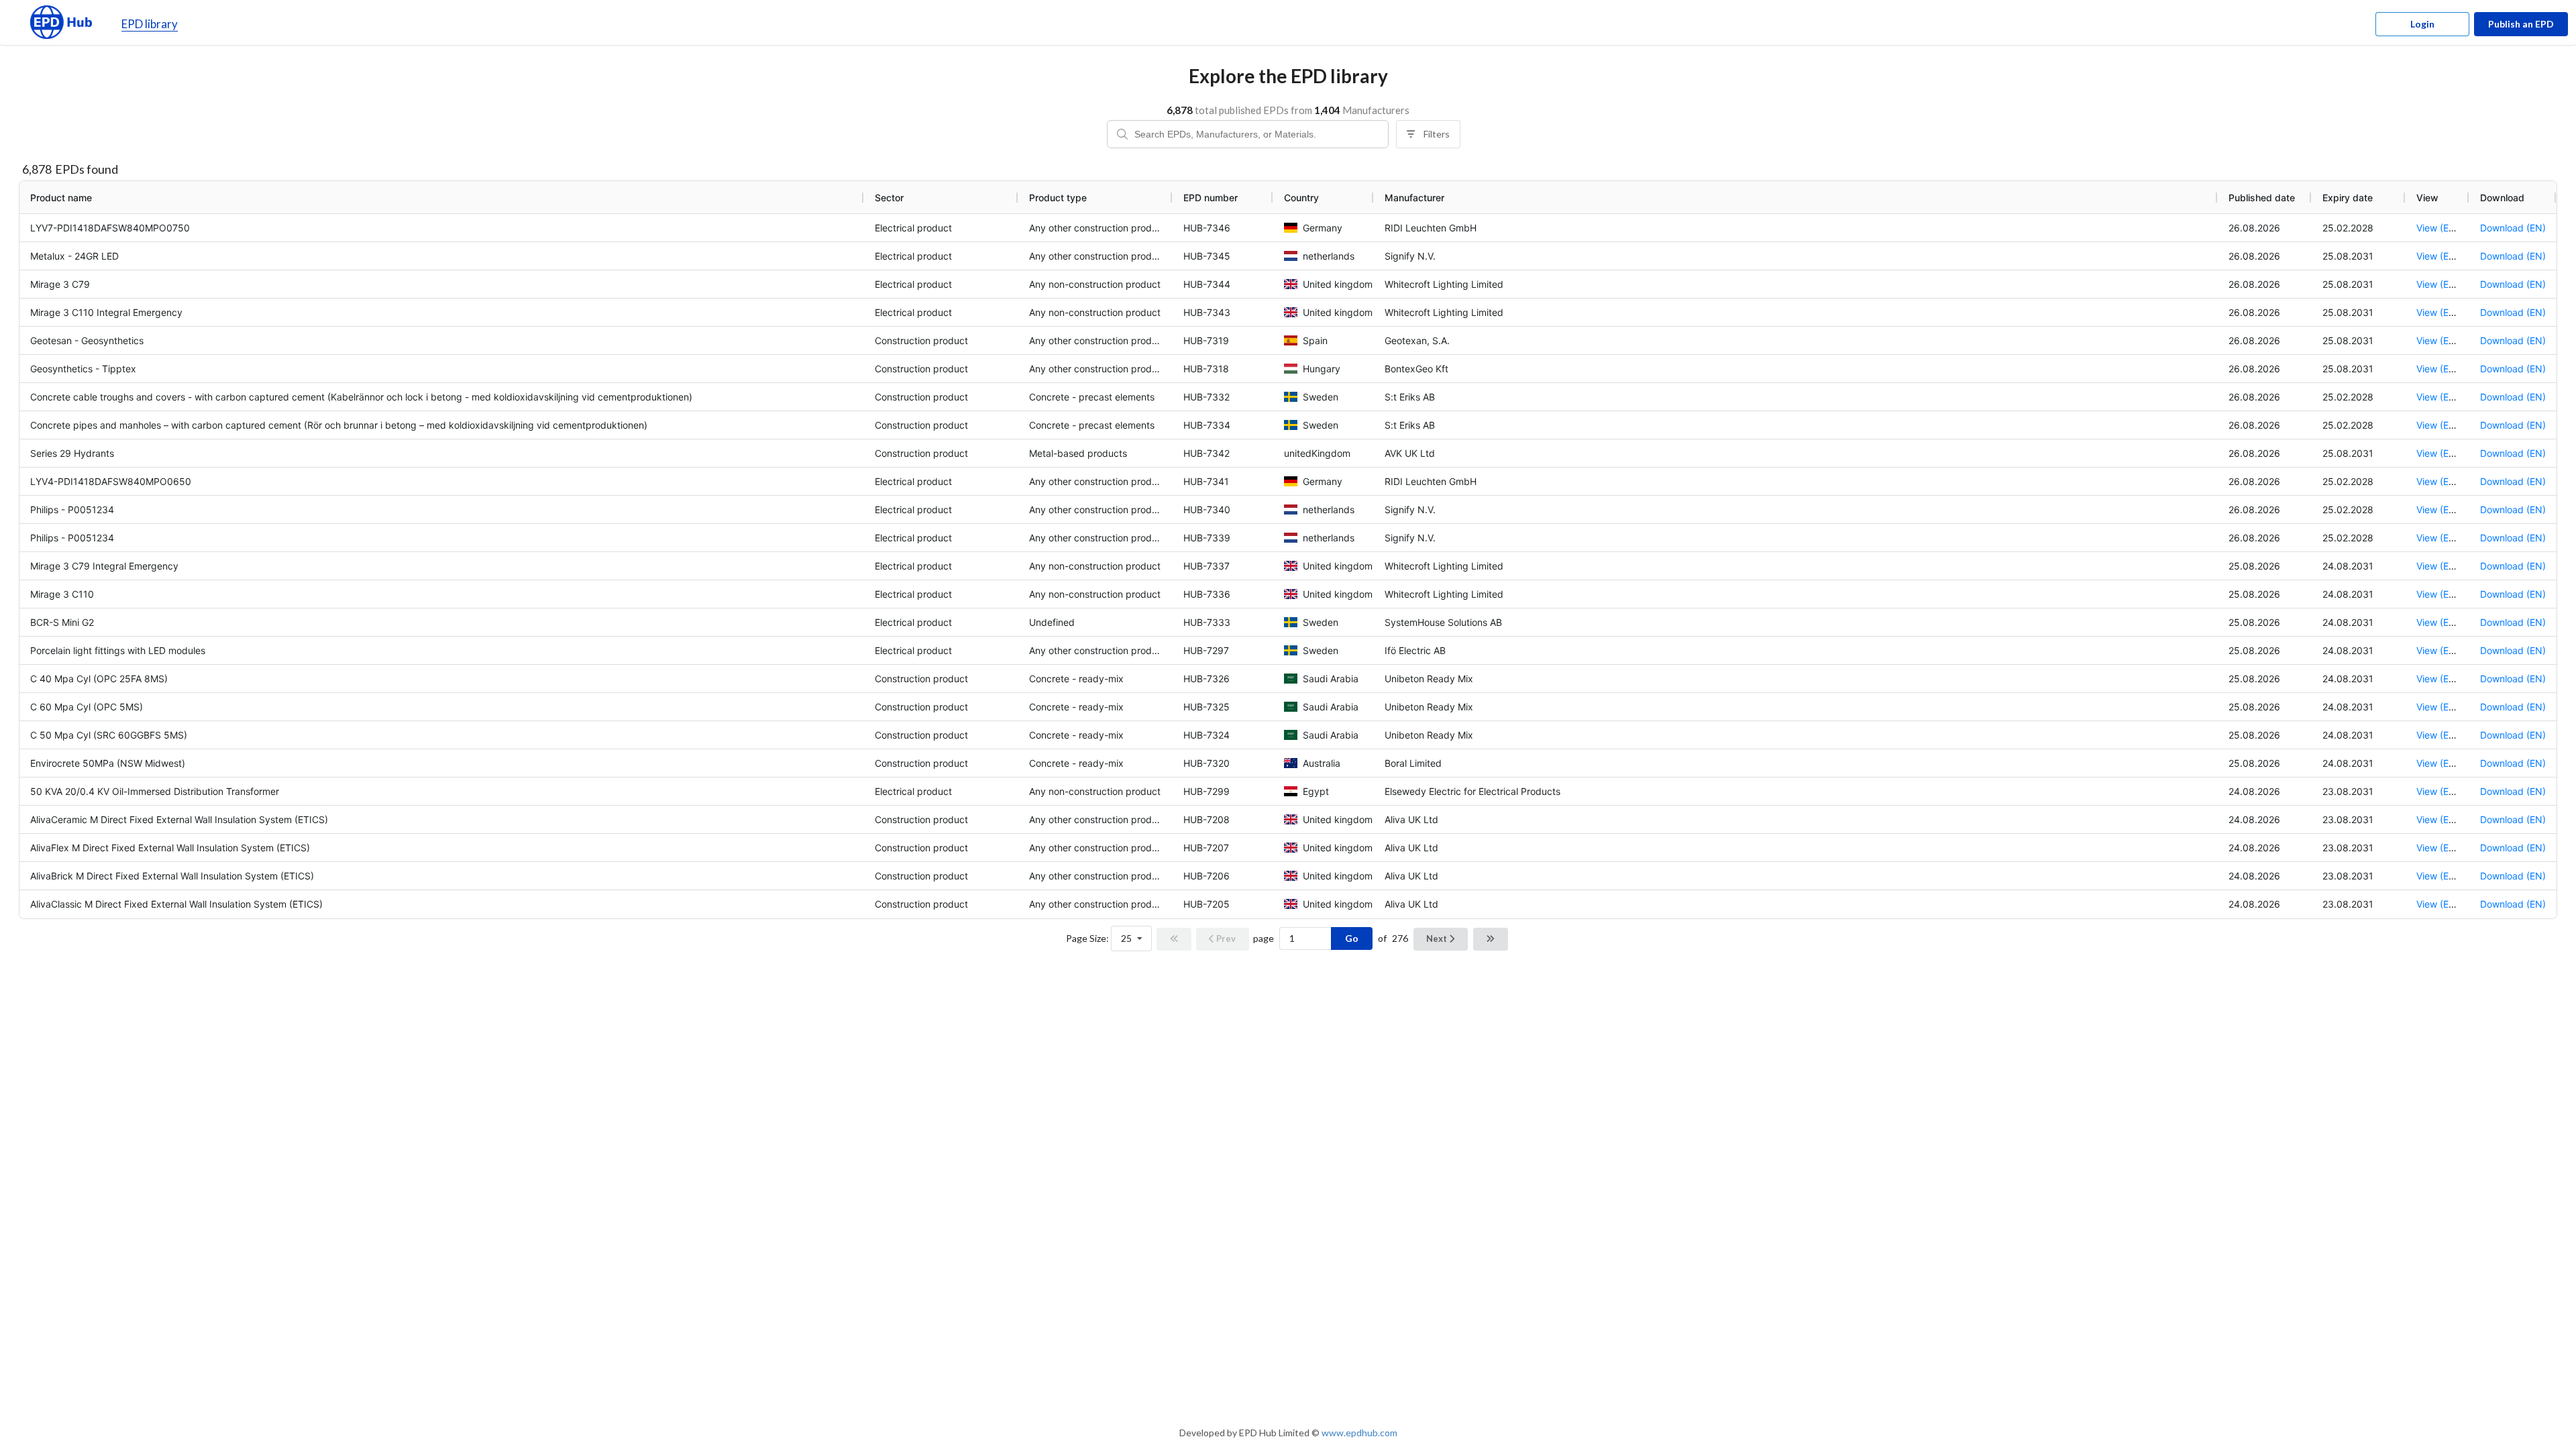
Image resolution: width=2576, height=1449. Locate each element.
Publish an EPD (2521, 24)
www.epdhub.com (1359, 1433)
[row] (1288, 197)
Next (1438, 938)
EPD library (150, 24)
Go (1352, 938)
